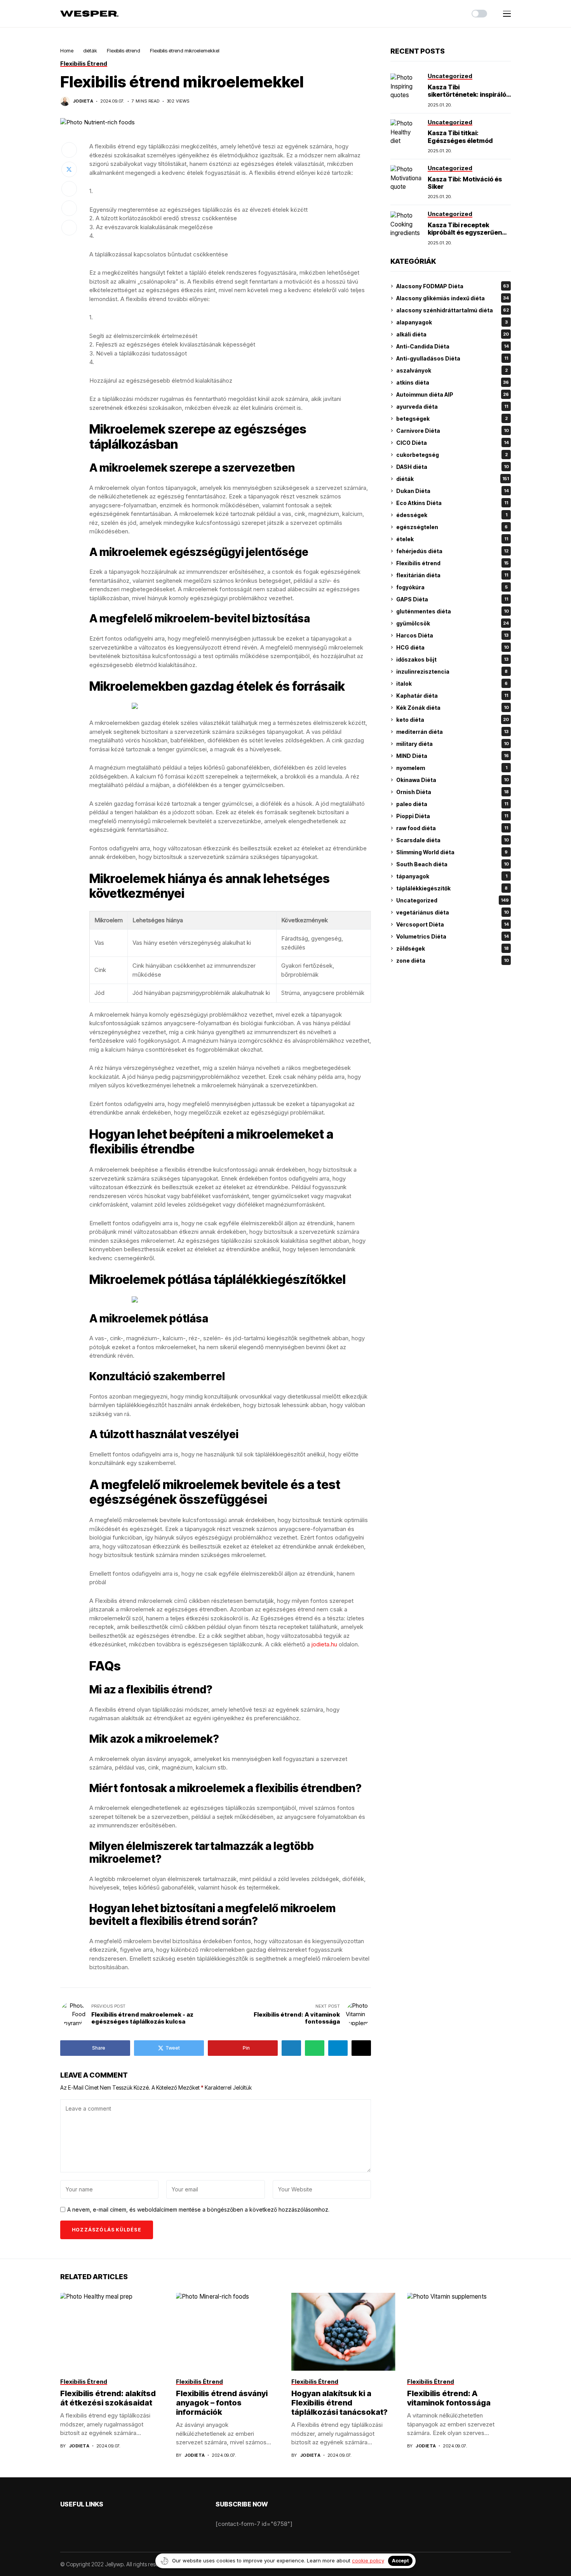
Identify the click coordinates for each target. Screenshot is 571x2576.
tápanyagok (452, 876)
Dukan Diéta (453, 491)
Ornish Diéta (453, 792)
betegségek (452, 419)
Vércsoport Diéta (453, 924)
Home (67, 51)
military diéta (453, 744)
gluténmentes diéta (453, 611)
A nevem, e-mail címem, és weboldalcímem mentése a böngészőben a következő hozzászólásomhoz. (198, 2210)
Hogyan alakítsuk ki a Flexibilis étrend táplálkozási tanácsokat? (339, 2403)
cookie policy (368, 2560)
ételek (452, 539)
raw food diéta (452, 828)
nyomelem (452, 768)
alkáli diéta (453, 334)
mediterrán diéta (452, 732)
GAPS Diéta (452, 599)
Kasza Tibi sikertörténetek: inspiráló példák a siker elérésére (467, 94)
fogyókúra (452, 587)
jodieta (83, 101)
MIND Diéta (453, 756)
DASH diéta (453, 467)
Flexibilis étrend (124, 51)
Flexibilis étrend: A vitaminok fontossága (449, 2398)
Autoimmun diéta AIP (453, 394)
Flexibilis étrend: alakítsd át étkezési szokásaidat (108, 2398)
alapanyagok (452, 322)
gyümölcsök (453, 623)
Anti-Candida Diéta (453, 346)
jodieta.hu (324, 1644)
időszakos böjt (452, 659)
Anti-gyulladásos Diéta (452, 358)
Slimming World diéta (452, 852)
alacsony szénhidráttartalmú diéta (453, 310)
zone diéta (453, 961)
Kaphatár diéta (452, 696)
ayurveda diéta (452, 407)
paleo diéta (452, 804)
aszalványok (452, 370)
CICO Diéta (453, 443)
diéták (90, 51)
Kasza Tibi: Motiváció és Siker (465, 183)
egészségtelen (452, 527)
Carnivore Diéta (453, 431)
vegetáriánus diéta (453, 912)
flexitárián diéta (452, 575)
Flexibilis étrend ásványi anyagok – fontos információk (222, 2403)
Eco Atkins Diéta (452, 503)
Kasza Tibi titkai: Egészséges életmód (460, 137)
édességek (452, 515)
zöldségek (453, 948)
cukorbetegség (452, 455)
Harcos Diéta (452, 635)
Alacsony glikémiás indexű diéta (453, 298)
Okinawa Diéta (453, 780)
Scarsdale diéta (453, 840)
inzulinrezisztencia (452, 671)
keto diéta (453, 720)
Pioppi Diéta (452, 816)
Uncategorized (453, 900)
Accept (400, 2561)
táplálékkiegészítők (452, 888)
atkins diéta (453, 382)
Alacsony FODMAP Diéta (453, 286)
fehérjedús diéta (452, 551)
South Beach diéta (453, 864)
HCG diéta (453, 647)
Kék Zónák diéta (453, 708)
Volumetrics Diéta (453, 936)
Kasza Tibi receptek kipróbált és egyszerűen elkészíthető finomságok (466, 232)
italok (452, 684)
